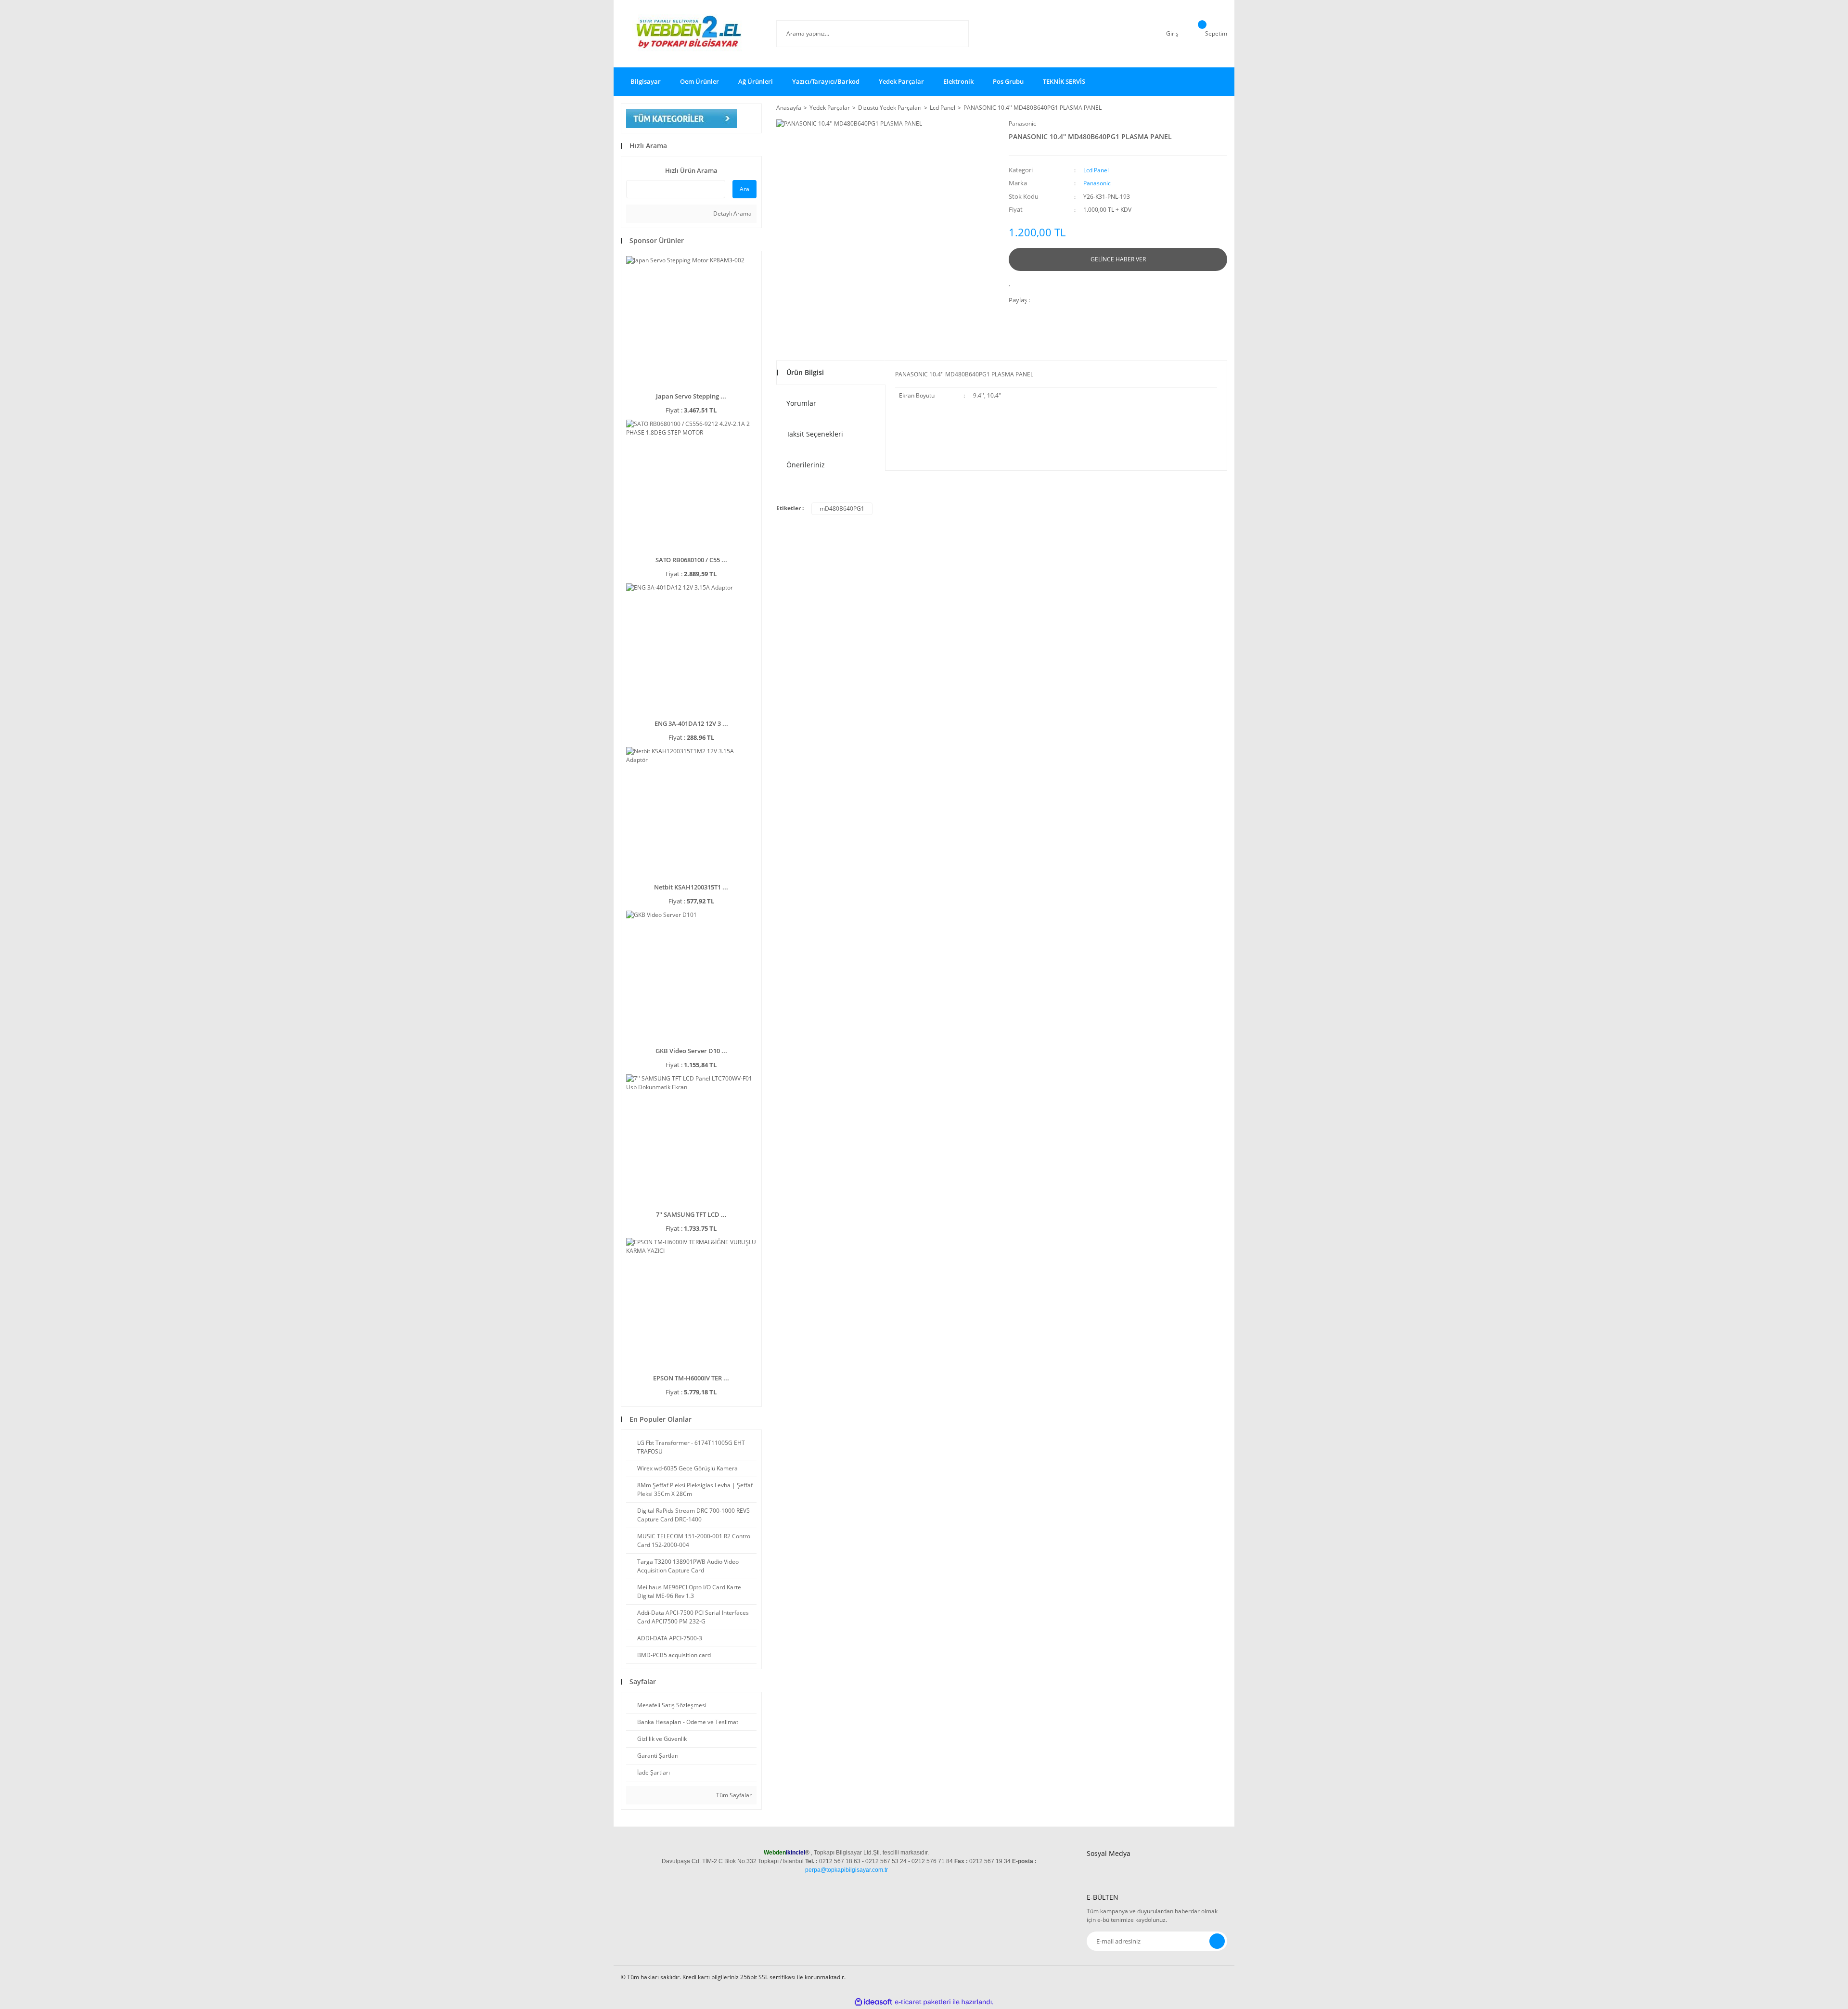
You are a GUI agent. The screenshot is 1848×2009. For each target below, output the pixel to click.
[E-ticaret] (923, 2002)
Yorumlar (801, 403)
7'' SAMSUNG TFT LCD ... (691, 1214)
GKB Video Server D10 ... (691, 1051)
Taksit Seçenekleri (815, 434)
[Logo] (691, 34)
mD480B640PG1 (842, 509)
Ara (744, 189)
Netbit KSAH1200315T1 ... (691, 887)
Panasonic (1022, 123)
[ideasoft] (873, 2002)
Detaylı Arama (732, 213)
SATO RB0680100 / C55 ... (691, 560)
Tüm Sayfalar (733, 1795)
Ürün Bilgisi (805, 372)
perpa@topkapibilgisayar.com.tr (847, 1870)
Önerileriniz (806, 465)
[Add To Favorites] (1012, 282)
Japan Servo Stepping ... (691, 396)
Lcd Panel (1096, 170)
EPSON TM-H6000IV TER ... (691, 1378)
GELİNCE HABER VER (1118, 259)
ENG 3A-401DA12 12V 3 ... (691, 723)
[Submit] (1217, 1941)
